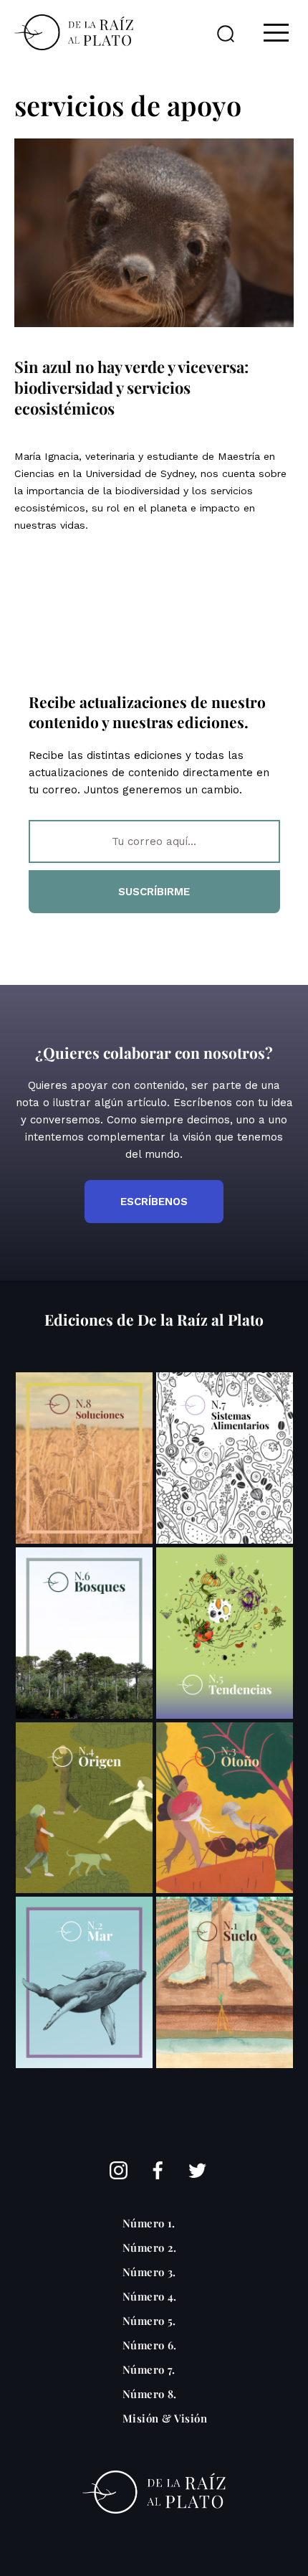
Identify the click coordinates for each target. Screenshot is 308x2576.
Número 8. (150, 2394)
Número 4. (150, 2296)
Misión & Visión (165, 2418)
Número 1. (149, 2223)
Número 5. (149, 2321)
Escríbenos (154, 1202)
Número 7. (149, 2369)
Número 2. (150, 2247)
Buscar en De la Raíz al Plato (226, 34)
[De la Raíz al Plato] (74, 32)
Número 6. (150, 2345)
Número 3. (149, 2272)
